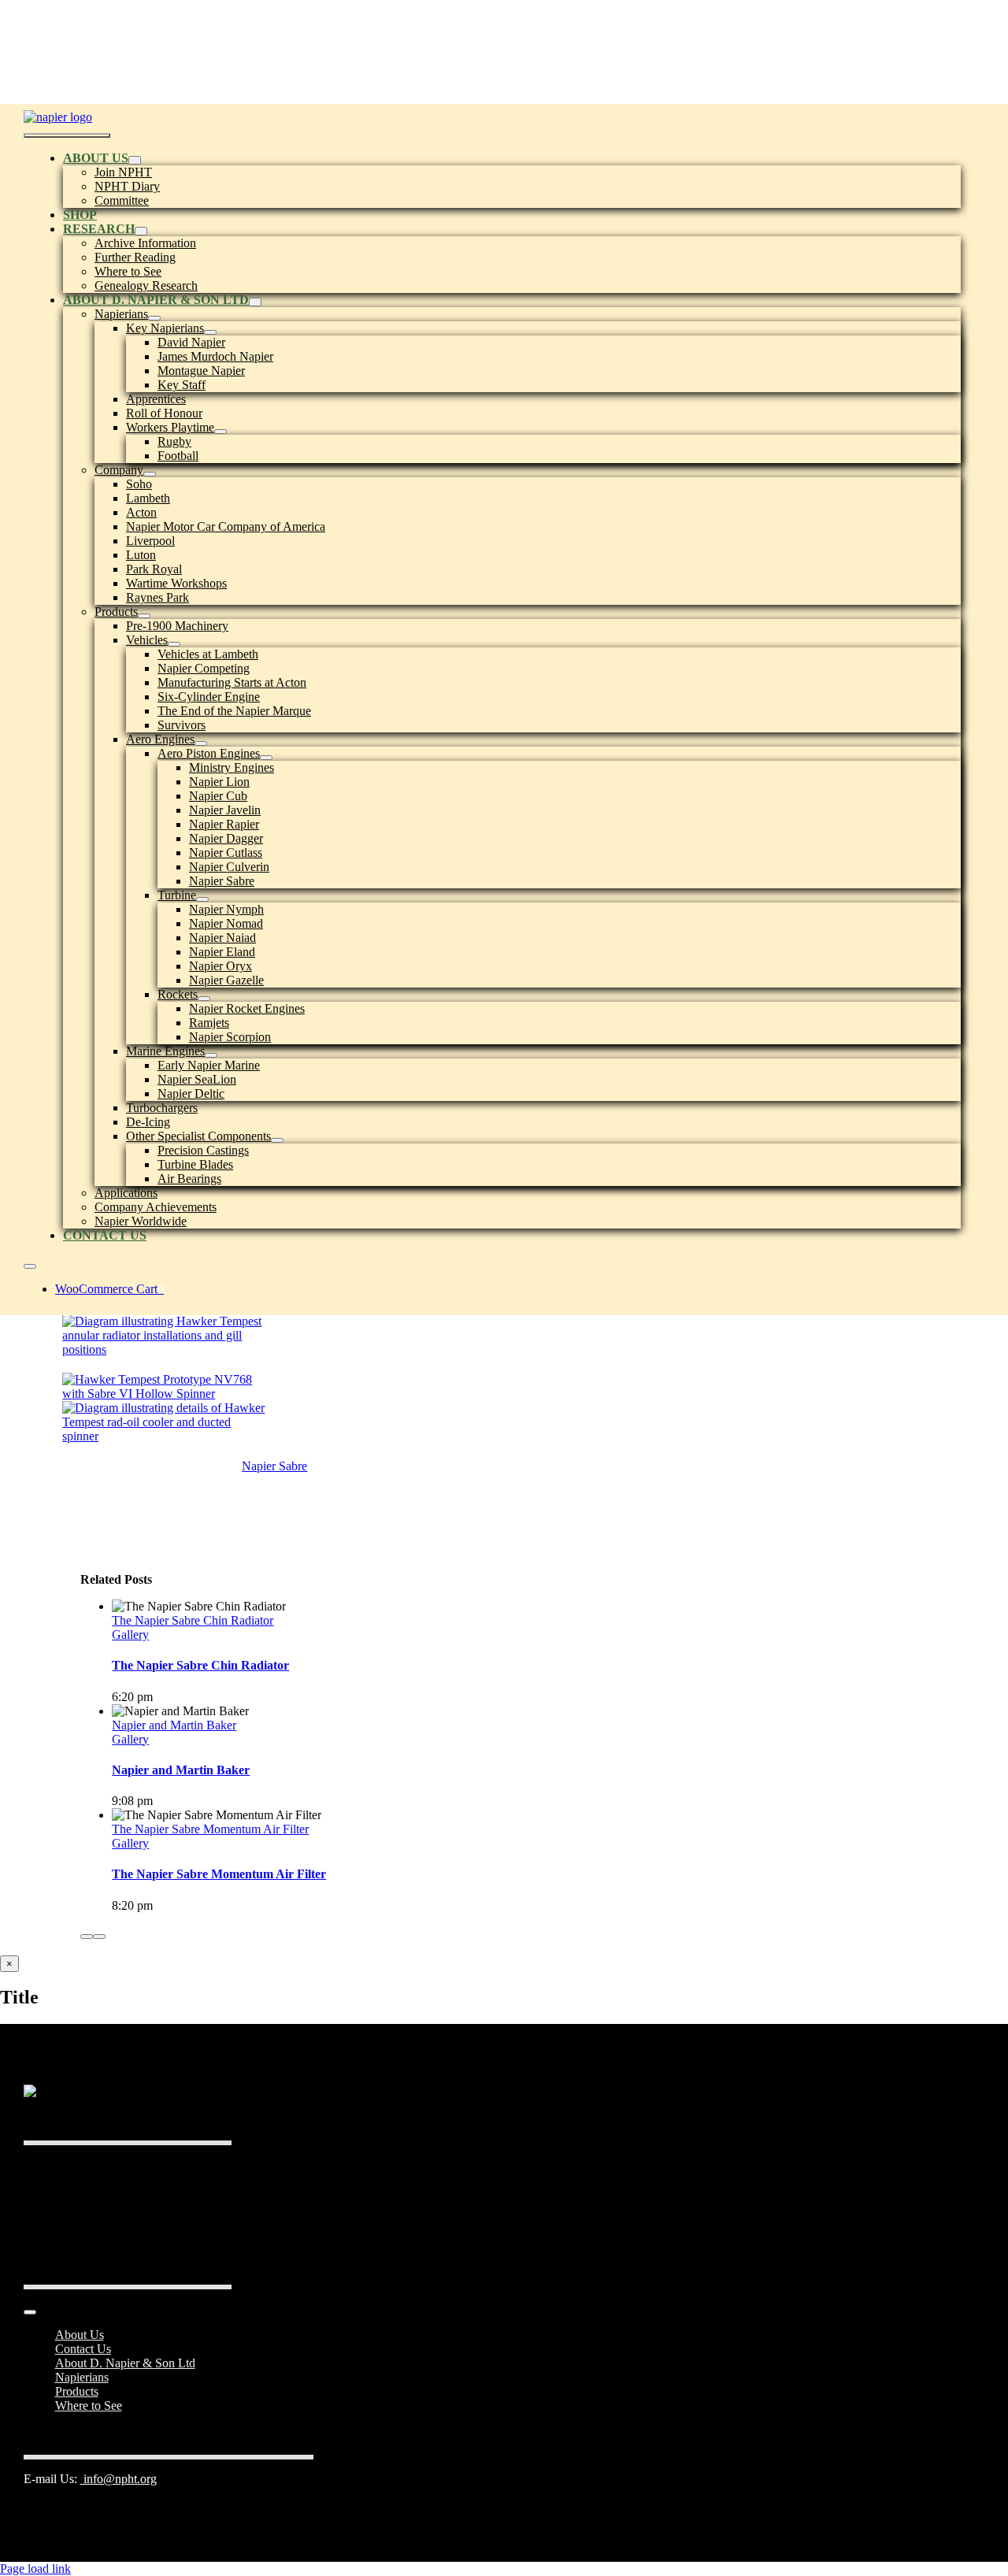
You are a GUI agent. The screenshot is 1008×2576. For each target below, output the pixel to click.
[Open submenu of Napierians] (154, 318)
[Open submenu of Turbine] (202, 899)
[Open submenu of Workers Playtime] (220, 432)
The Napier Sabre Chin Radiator (193, 1620)
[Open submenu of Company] (150, 474)
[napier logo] (58, 117)
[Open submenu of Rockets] (204, 999)
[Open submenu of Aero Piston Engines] (266, 758)
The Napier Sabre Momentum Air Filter (210, 1829)
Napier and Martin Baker (174, 1725)
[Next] (99, 1937)
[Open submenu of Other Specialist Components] (277, 1140)
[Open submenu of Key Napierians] (210, 332)
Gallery (130, 1635)
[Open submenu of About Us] (135, 160)
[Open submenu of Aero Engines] (201, 743)
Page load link (35, 2569)
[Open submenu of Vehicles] (174, 644)
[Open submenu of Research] (141, 231)
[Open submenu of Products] (144, 616)
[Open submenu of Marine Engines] (211, 1055)
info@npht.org (119, 2479)
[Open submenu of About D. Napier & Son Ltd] (255, 302)
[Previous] (87, 1937)
